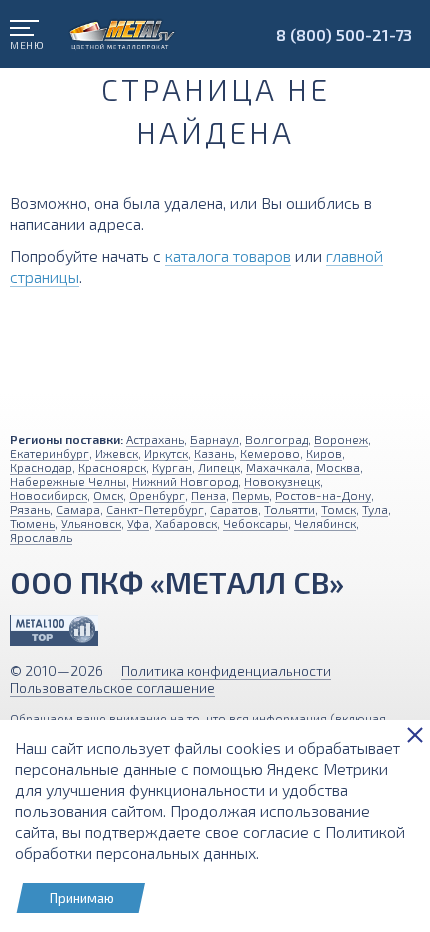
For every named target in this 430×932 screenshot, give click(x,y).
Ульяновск (91, 523)
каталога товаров (228, 255)
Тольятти (289, 509)
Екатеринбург (49, 453)
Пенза (208, 495)
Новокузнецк (282, 481)
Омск (108, 495)
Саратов (234, 509)
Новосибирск (48, 495)
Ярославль (41, 537)
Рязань (30, 509)
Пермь (250, 495)
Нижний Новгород (185, 481)
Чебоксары (255, 523)
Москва (338, 467)
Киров (324, 453)
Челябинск (325, 523)
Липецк (219, 467)
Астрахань (155, 439)
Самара (78, 509)
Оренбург (157, 495)
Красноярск (112, 467)
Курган (172, 467)
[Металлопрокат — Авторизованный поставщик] (54, 630)
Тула (375, 509)
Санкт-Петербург (155, 509)
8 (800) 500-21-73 (344, 34)
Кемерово (270, 453)
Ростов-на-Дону (323, 495)
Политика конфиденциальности (226, 670)
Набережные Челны (68, 481)
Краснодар (41, 467)
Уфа (138, 523)
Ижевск (116, 453)
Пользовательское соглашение (112, 687)
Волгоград (276, 439)
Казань (214, 453)
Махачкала (278, 467)
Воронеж (341, 439)
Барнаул (214, 439)
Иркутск (166, 453)
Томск (338, 509)
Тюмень (32, 523)
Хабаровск (186, 523)
